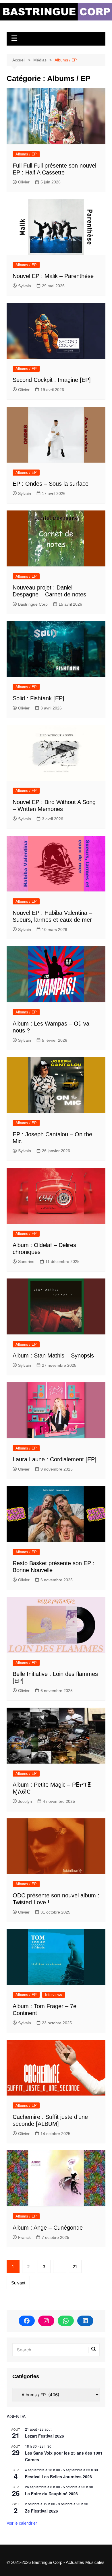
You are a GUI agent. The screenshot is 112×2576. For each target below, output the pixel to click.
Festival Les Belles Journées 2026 (58, 2477)
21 (75, 2267)
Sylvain (25, 286)
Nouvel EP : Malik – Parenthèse (53, 276)
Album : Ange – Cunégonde (48, 2228)
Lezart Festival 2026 (45, 2436)
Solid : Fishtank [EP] (38, 698)
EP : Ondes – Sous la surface (51, 484)
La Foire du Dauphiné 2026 (51, 2494)
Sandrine (26, 1261)
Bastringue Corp (33, 604)
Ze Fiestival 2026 (41, 2511)
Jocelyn (25, 1801)
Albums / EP (26, 154)
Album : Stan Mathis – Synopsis (53, 1355)
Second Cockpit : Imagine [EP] (52, 380)
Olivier (24, 182)
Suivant (18, 2283)
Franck (24, 2237)
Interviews (54, 1995)
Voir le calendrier (22, 2523)
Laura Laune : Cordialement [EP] (55, 1459)
